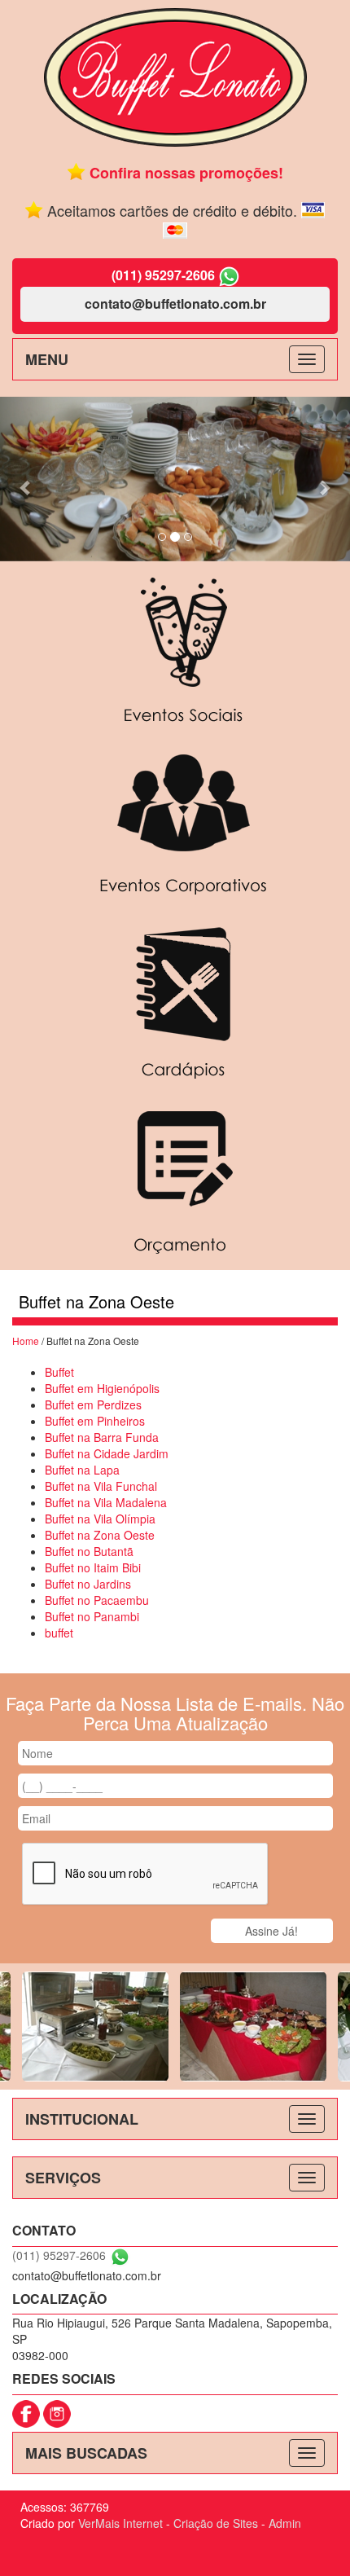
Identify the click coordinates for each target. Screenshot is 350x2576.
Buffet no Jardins (88, 1584)
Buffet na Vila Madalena (106, 1502)
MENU (47, 359)
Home (26, 1341)
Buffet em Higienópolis (102, 1388)
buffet (59, 1633)
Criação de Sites (216, 2523)
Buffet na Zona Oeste (100, 1535)
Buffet (59, 1372)
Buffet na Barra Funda (102, 1437)
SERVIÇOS (63, 2178)
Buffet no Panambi (92, 1616)
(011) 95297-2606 (163, 275)
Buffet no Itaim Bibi (93, 1567)
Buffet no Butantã (89, 1551)
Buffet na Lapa (82, 1470)
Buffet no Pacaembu (97, 1600)
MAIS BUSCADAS (86, 2453)
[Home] (175, 76)
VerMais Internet (120, 2523)
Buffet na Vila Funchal (101, 1486)
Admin (285, 2523)
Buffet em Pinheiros (95, 1421)
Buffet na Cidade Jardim (107, 1453)
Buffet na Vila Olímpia (100, 1519)
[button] (26, 479)
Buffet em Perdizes (93, 1404)
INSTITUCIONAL (82, 2119)
